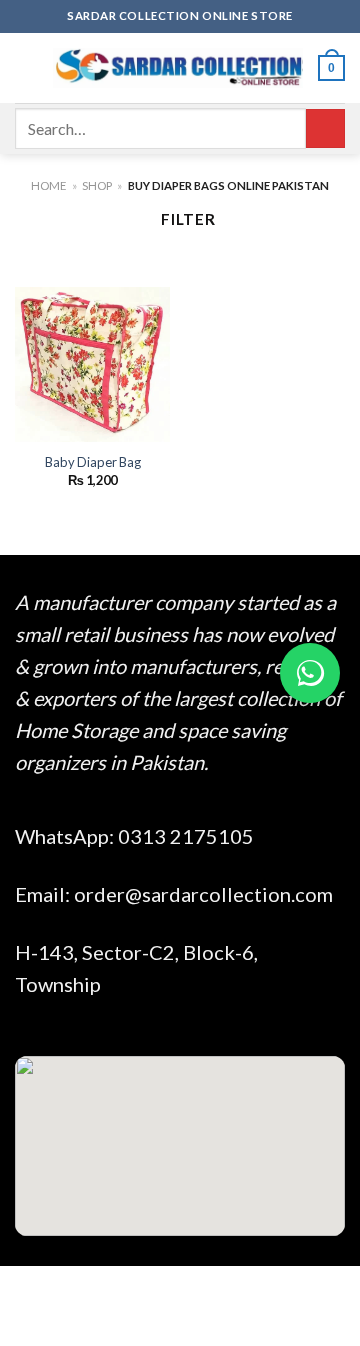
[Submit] (325, 128)
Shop (97, 185)
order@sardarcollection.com (203, 894)
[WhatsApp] (310, 673)
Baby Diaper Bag (93, 462)
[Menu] (26, 68)
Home (48, 185)
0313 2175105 (186, 836)
